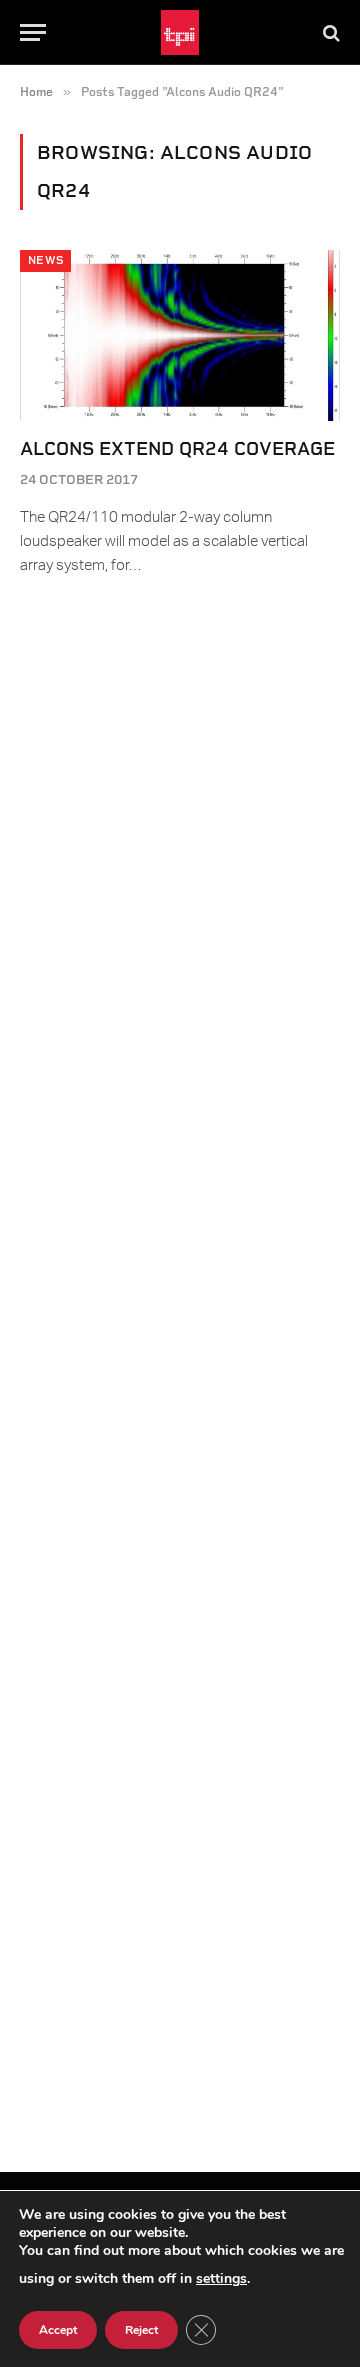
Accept (58, 2330)
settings (221, 2278)
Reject (141, 2330)
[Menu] (33, 32)
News (45, 260)
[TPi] (180, 32)
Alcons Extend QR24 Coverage (177, 448)
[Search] (329, 32)
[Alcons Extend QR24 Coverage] (180, 335)
